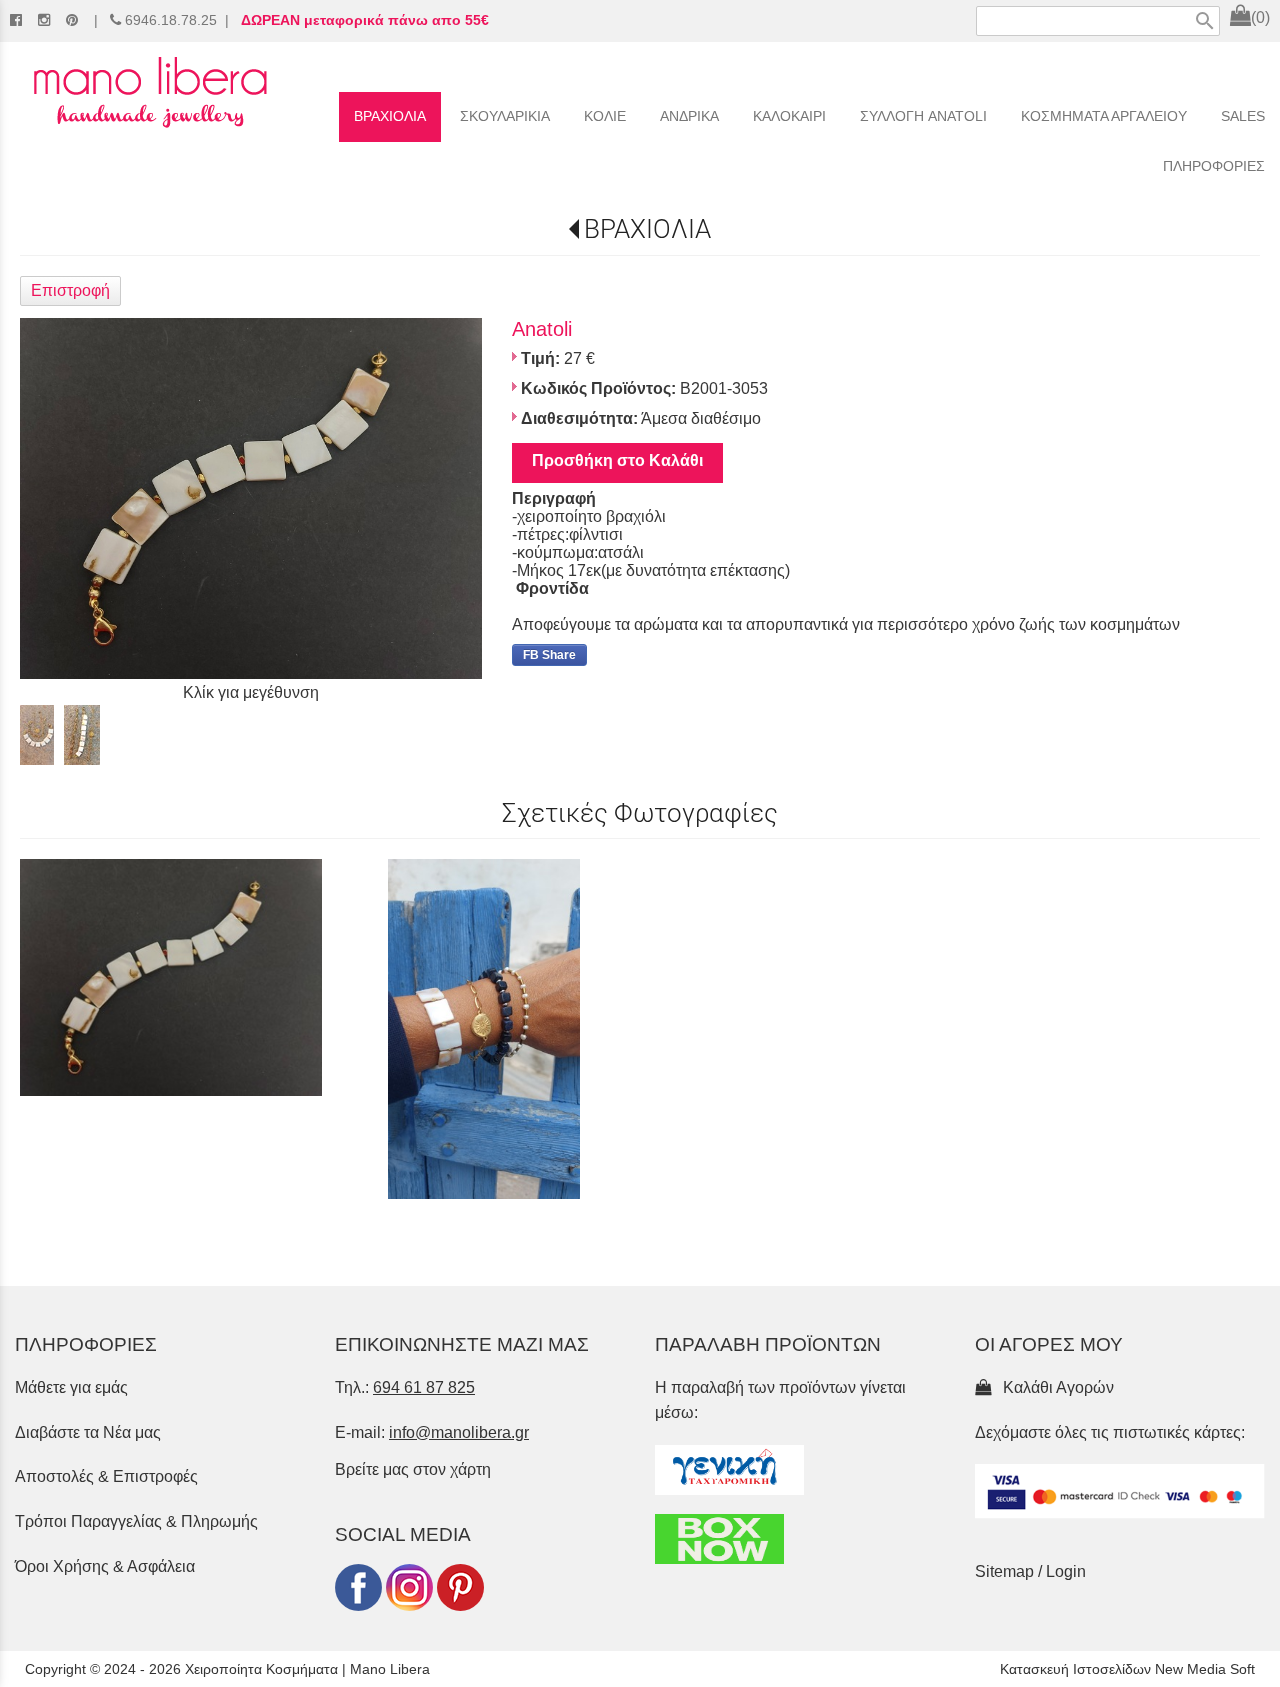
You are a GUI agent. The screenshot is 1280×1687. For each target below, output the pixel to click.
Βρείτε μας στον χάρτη (413, 1469)
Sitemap (1004, 1571)
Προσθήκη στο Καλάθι (617, 460)
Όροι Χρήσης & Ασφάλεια (105, 1566)
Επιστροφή (70, 290)
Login (1066, 1571)
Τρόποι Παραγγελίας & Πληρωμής (136, 1521)
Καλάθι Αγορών (1054, 1387)
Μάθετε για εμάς (71, 1387)
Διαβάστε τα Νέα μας (88, 1432)
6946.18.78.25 (171, 20)
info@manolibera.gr (459, 1432)
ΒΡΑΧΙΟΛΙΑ (647, 229)
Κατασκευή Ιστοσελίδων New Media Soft (1127, 1669)
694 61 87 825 (424, 1387)
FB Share (549, 655)
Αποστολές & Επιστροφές (106, 1476)
